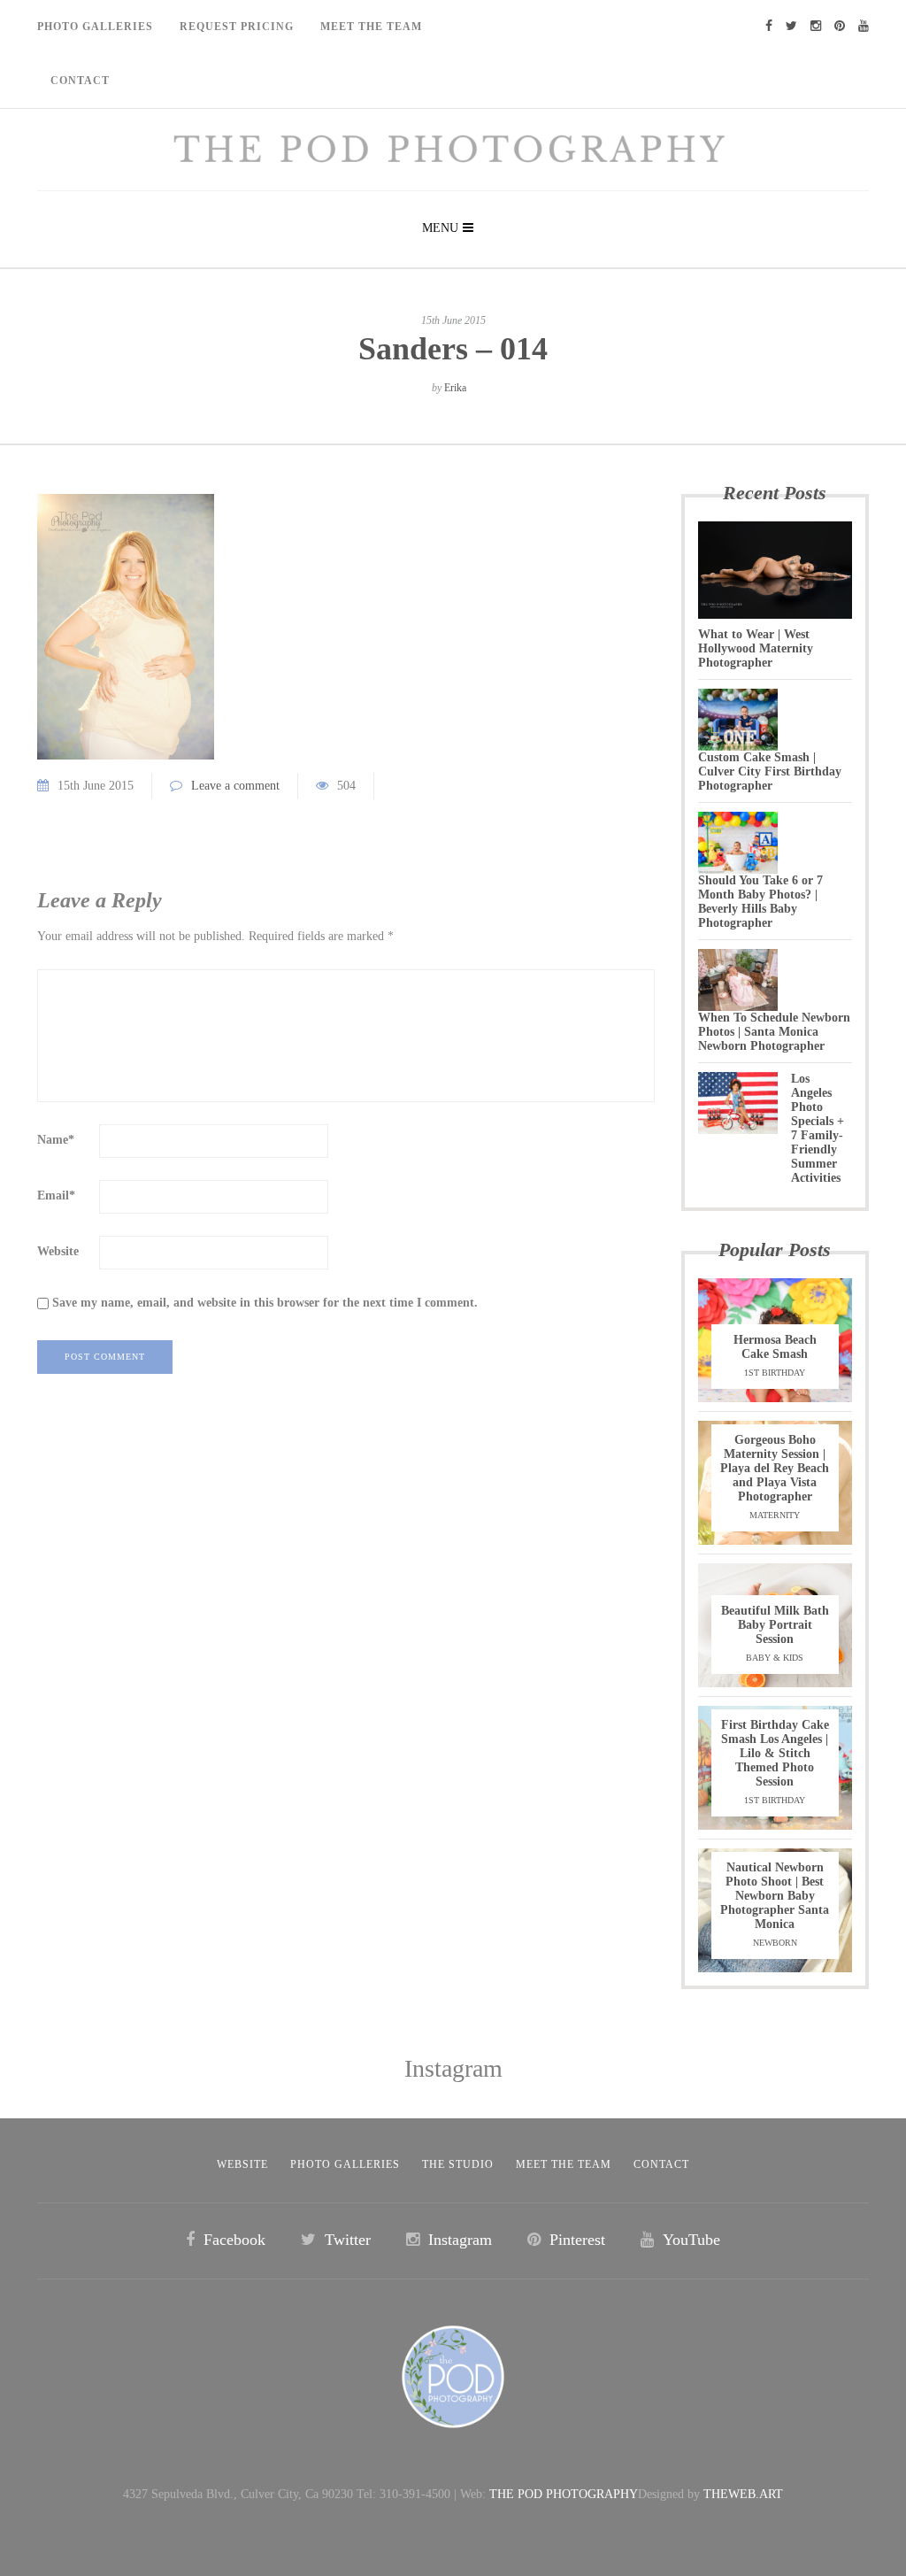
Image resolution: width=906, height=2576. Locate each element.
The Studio (458, 2164)
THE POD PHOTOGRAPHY (564, 2494)
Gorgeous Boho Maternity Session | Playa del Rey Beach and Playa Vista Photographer (775, 1468)
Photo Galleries (95, 27)
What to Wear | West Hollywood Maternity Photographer (756, 648)
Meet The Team (371, 27)
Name (56, 1140)
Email (56, 1195)
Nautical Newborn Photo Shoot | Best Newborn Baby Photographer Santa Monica (775, 1896)
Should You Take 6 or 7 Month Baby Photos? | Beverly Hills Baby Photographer (760, 902)
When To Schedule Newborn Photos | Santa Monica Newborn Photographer (774, 1032)
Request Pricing (237, 27)
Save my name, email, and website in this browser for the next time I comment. (265, 1303)
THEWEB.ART (743, 2494)
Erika (455, 388)
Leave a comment (235, 786)
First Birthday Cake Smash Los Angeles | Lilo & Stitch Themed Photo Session (775, 1753)
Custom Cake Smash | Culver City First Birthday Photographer (770, 771)
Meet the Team (564, 2164)
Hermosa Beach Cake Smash (775, 1347)
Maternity (775, 1515)
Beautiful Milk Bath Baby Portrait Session (775, 1625)
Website (58, 1251)
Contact (80, 81)
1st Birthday (775, 1373)
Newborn (775, 1943)
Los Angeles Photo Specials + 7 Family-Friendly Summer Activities (818, 1128)
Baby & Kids (775, 1658)
